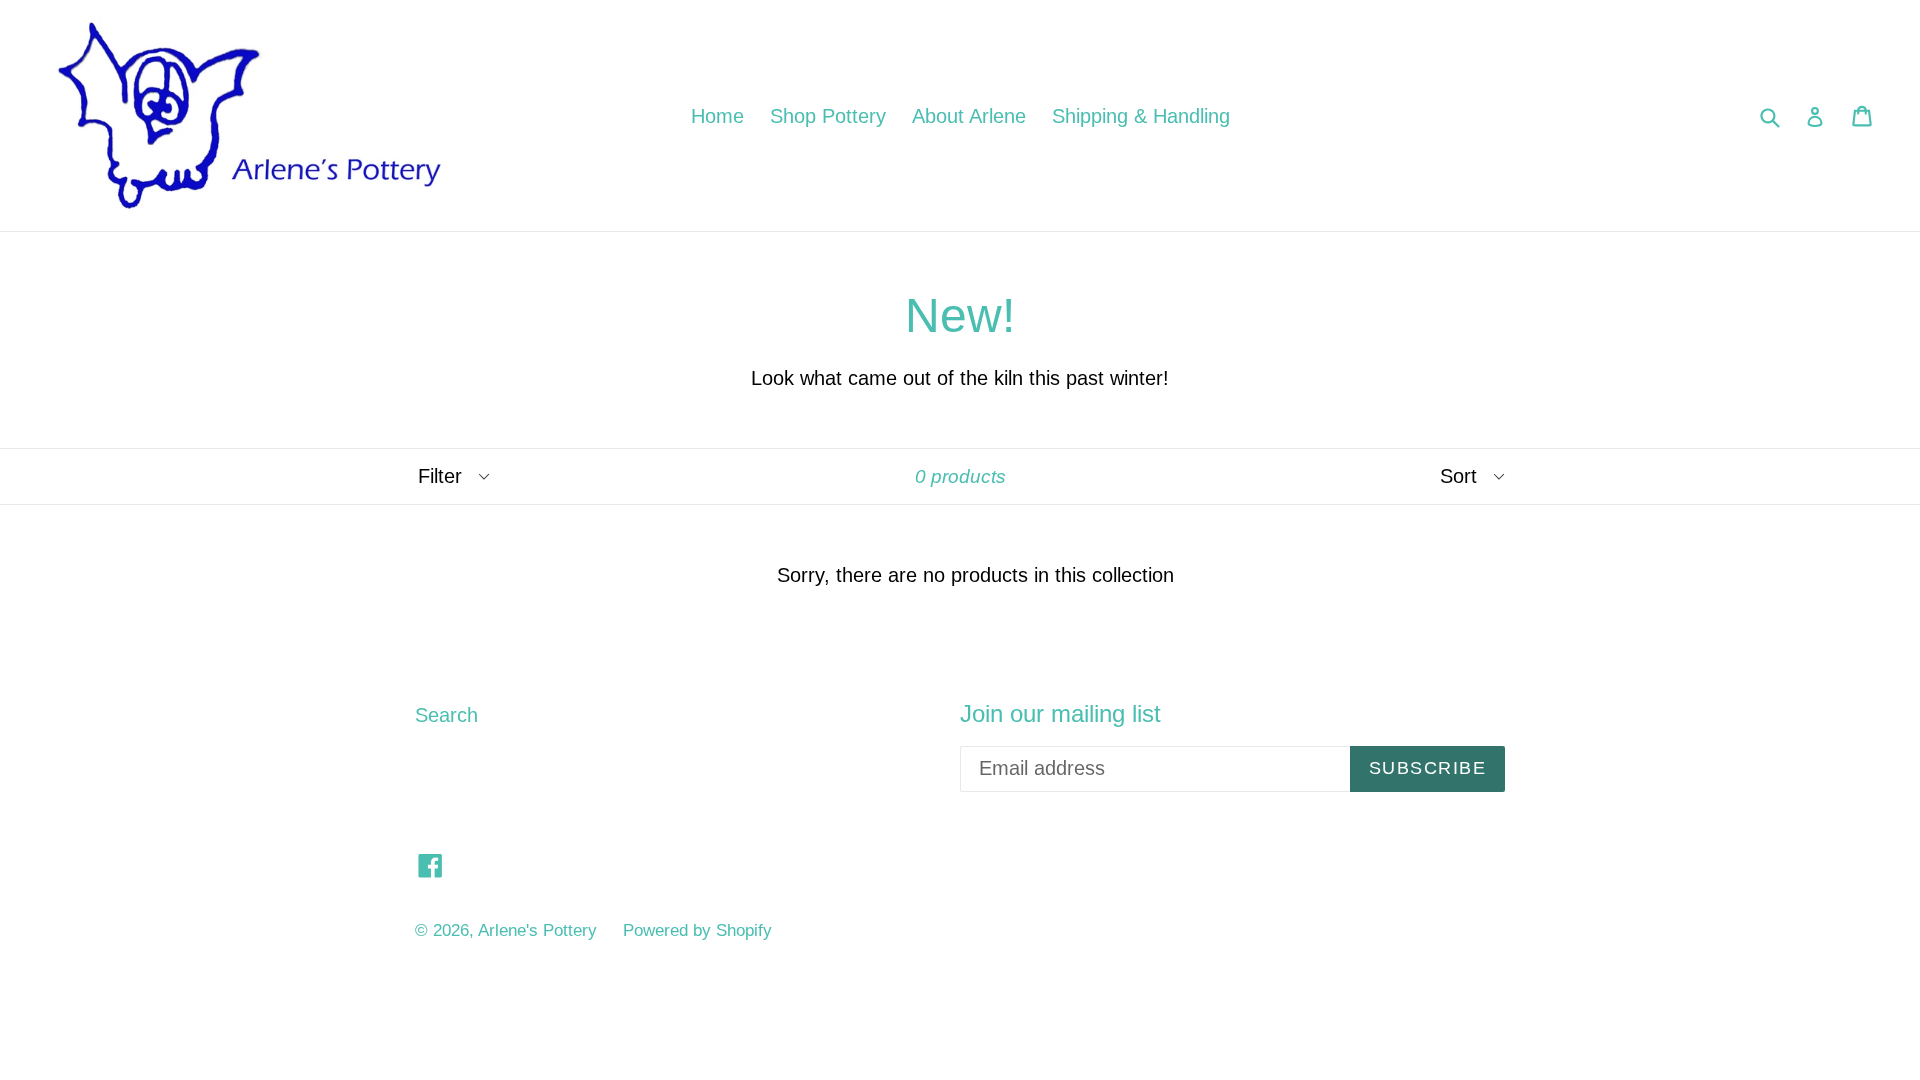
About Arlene (969, 116)
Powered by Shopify (697, 930)
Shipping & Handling (1141, 116)
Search (446, 715)
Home (717, 116)
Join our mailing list (1060, 713)
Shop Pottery (828, 116)
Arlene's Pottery (537, 930)
